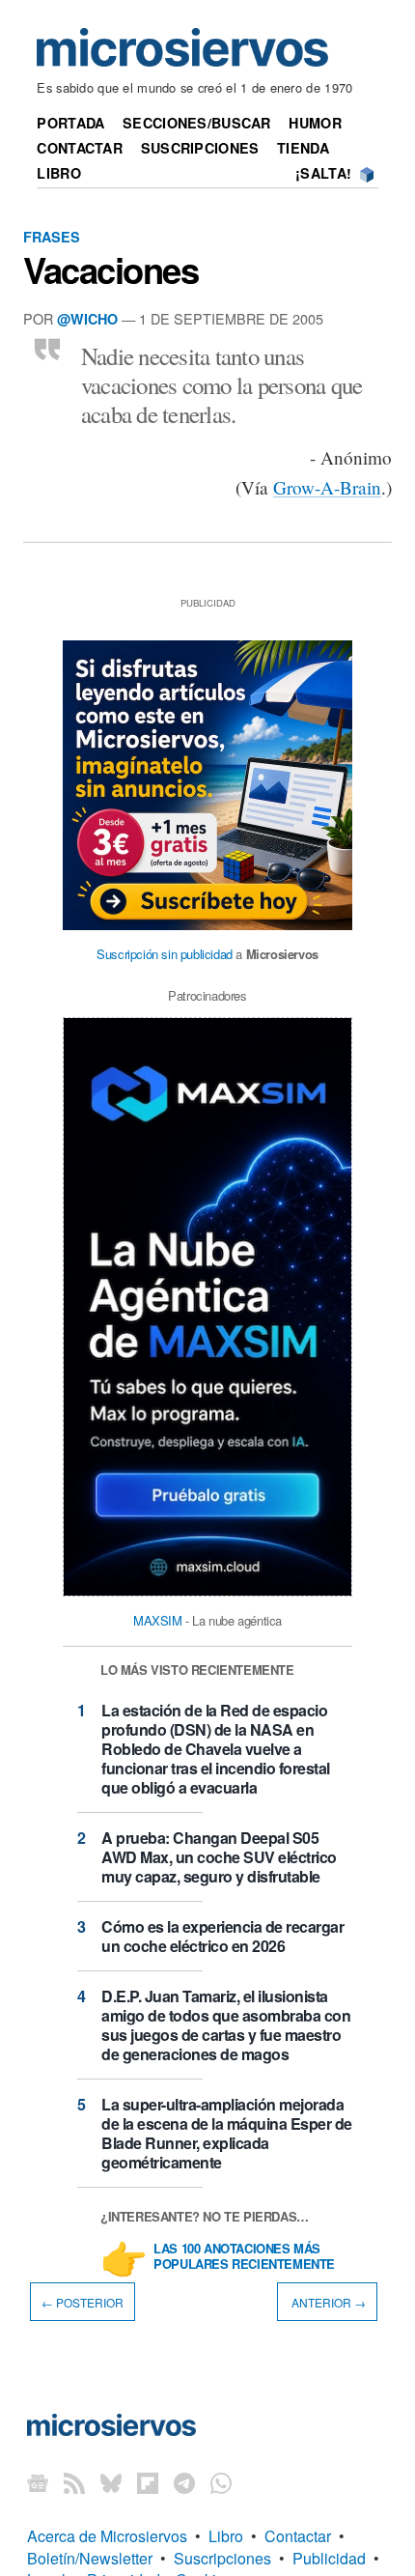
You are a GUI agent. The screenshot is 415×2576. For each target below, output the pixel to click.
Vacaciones (111, 269)
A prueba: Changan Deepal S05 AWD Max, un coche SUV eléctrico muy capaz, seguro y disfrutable (219, 1857)
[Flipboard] (148, 2482)
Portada (70, 123)
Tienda (303, 148)
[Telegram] (184, 2482)
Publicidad (329, 2558)
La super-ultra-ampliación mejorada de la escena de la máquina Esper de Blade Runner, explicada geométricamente (227, 2133)
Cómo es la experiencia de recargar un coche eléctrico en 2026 (222, 1936)
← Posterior (83, 2301)
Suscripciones (200, 148)
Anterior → (327, 2301)
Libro (58, 173)
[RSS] (74, 2482)
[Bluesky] (111, 2482)
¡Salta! (323, 173)
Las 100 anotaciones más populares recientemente (244, 2257)
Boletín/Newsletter (90, 2558)
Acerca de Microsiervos (107, 2536)
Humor (315, 123)
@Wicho (87, 319)
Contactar (80, 148)
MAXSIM (158, 1620)
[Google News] (38, 2482)
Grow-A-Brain (327, 487)
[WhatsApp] (221, 2482)
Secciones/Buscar (197, 123)
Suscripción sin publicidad (165, 954)
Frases (52, 237)
